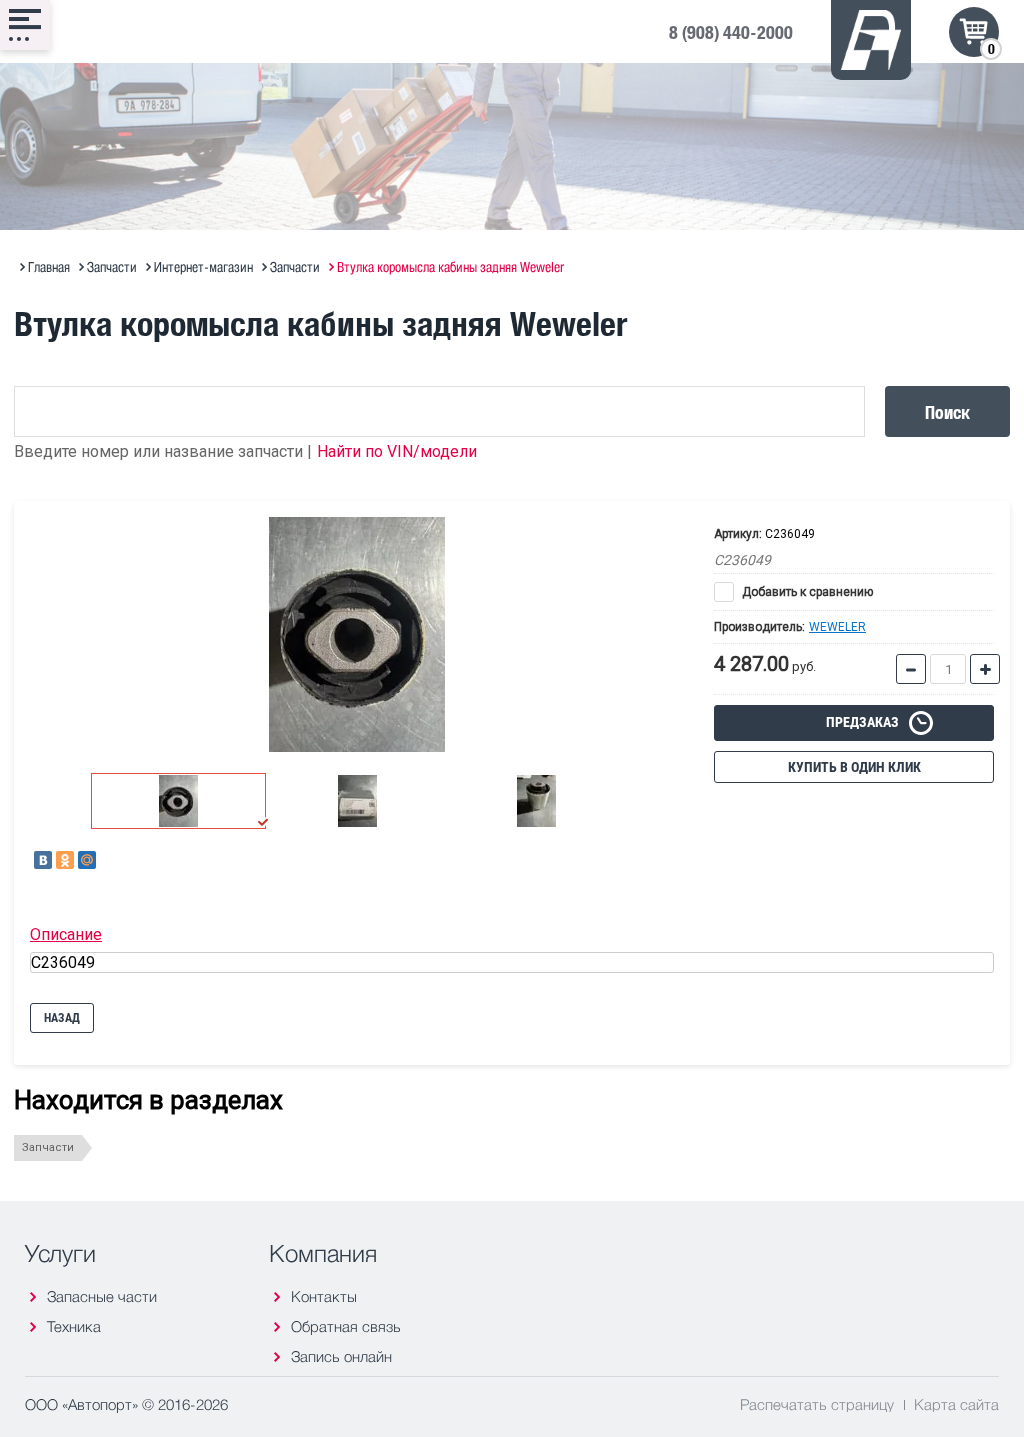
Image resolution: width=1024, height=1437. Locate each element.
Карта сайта (956, 1404)
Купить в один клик (854, 767)
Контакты (324, 1296)
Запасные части (102, 1296)
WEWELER (837, 627)
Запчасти (48, 1147)
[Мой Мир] (87, 860)
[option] (357, 634)
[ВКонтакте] (43, 860)
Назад (62, 1018)
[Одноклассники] (65, 860)
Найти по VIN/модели (397, 451)
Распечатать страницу (817, 1404)
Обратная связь (346, 1326)
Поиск (947, 411)
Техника (74, 1326)
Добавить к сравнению (806, 592)
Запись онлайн (341, 1356)
